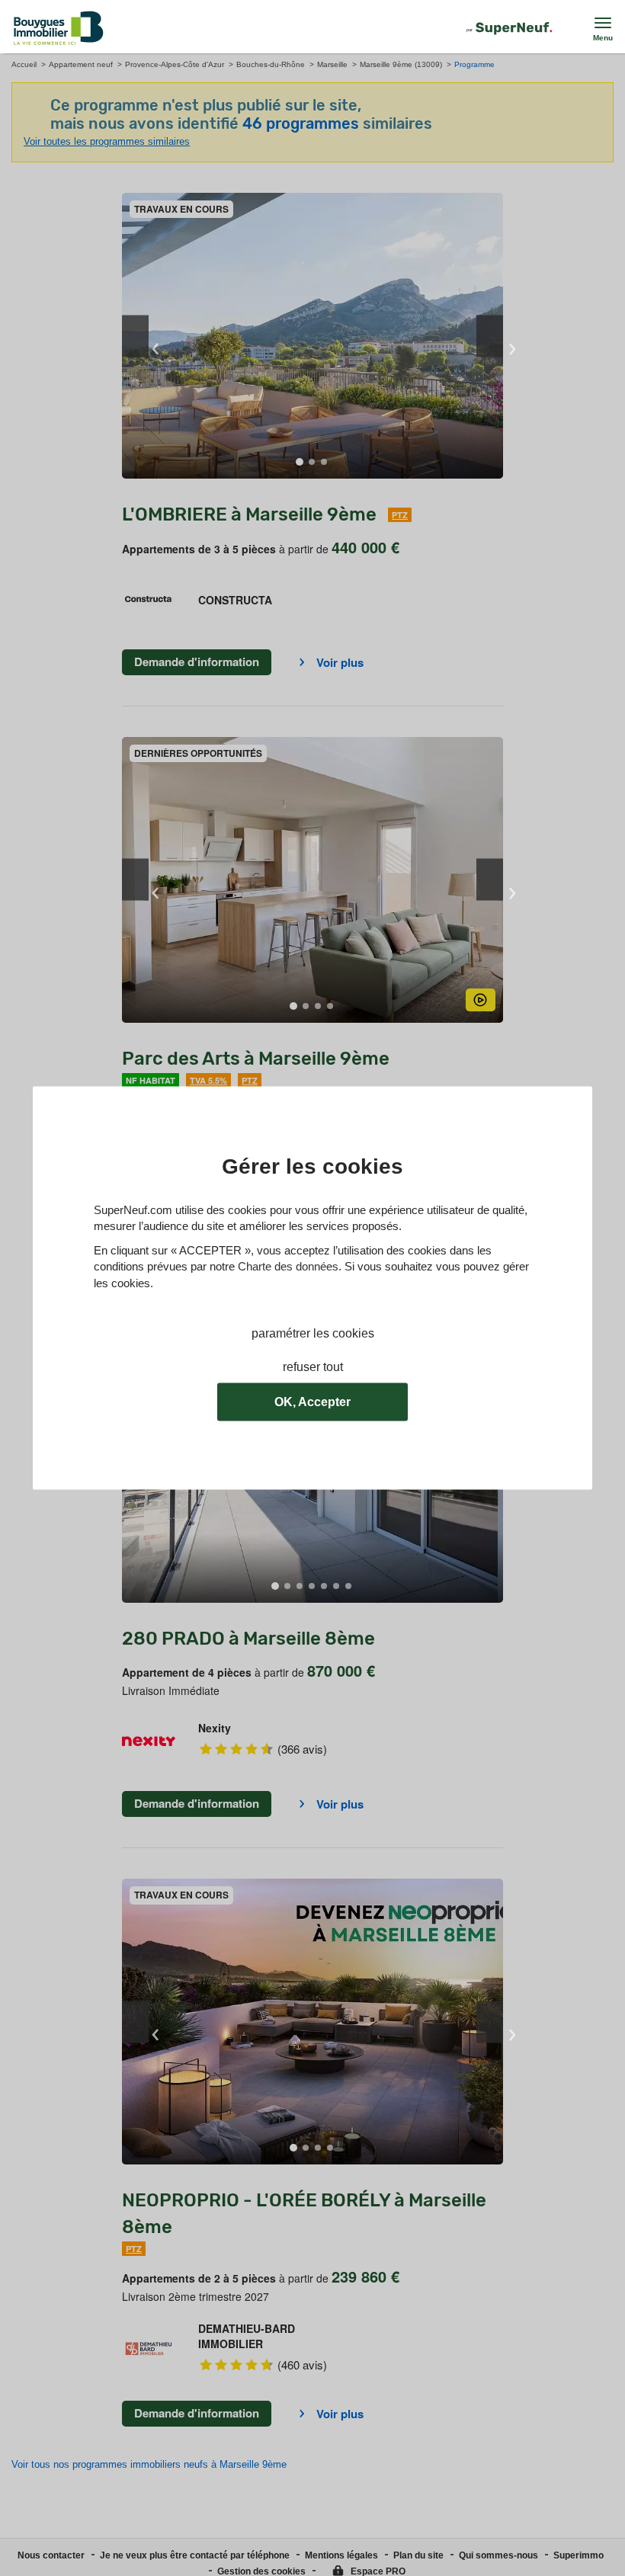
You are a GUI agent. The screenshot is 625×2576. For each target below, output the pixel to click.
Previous (135, 336)
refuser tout (313, 1368)
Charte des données (288, 1267)
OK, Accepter (312, 1402)
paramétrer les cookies (313, 1333)
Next (490, 336)
